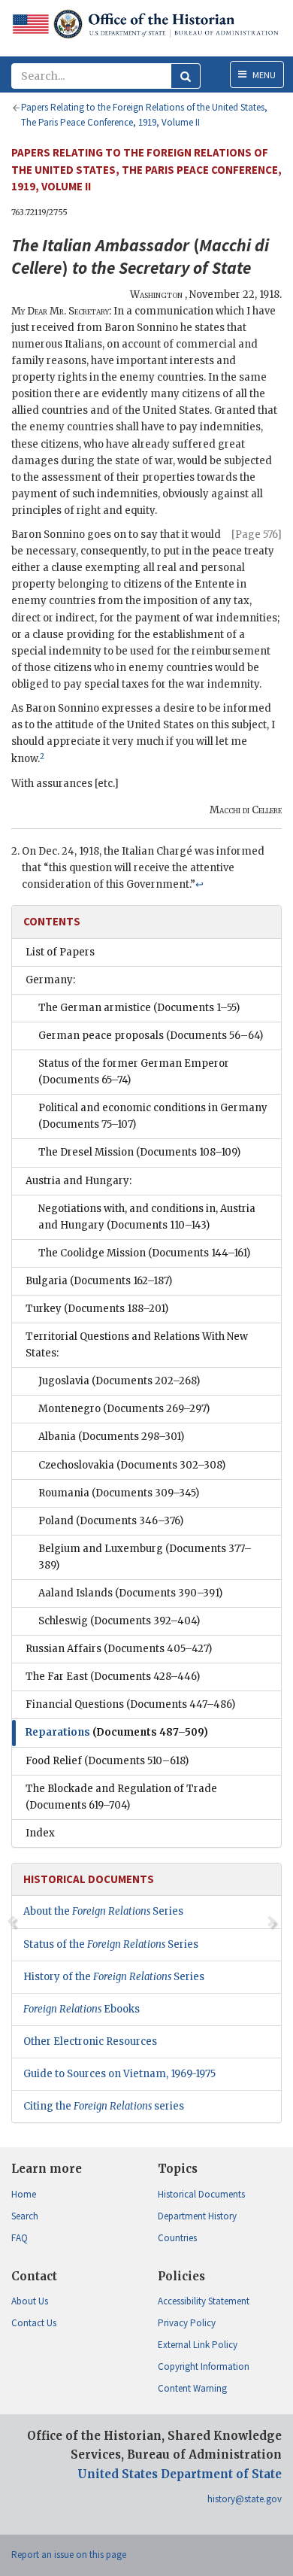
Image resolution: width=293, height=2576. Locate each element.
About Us (30, 2301)
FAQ (20, 2238)
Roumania (119, 1493)
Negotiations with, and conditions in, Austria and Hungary (147, 1217)
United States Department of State (180, 2474)
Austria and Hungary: (79, 1181)
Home (24, 2194)
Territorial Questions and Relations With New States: (137, 1345)
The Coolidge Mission (144, 1253)
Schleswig (119, 1621)
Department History (197, 2216)
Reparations (117, 1732)
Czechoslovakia (132, 1465)
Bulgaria (99, 1281)
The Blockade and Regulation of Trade (121, 1797)
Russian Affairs (119, 1649)
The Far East (113, 1677)
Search (25, 2216)
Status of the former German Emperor (134, 1072)
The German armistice (139, 1008)
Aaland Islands (130, 1593)
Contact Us (34, 2323)
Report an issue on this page (69, 2555)
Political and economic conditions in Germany (153, 1116)
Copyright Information (204, 2366)
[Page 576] (257, 535)
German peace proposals (151, 1036)
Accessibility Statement (204, 2301)
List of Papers (60, 952)
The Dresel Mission (139, 1152)
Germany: (50, 980)
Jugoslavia (119, 1381)
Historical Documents (201, 2194)
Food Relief (107, 1761)
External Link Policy (198, 2345)
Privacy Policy (187, 2323)
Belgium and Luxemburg (145, 1557)
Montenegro (124, 1409)
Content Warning (192, 2388)
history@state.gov (245, 2499)
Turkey (97, 1309)
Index (40, 1833)
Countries (177, 2238)
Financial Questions (130, 1704)
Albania (111, 1437)
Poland (111, 1521)
